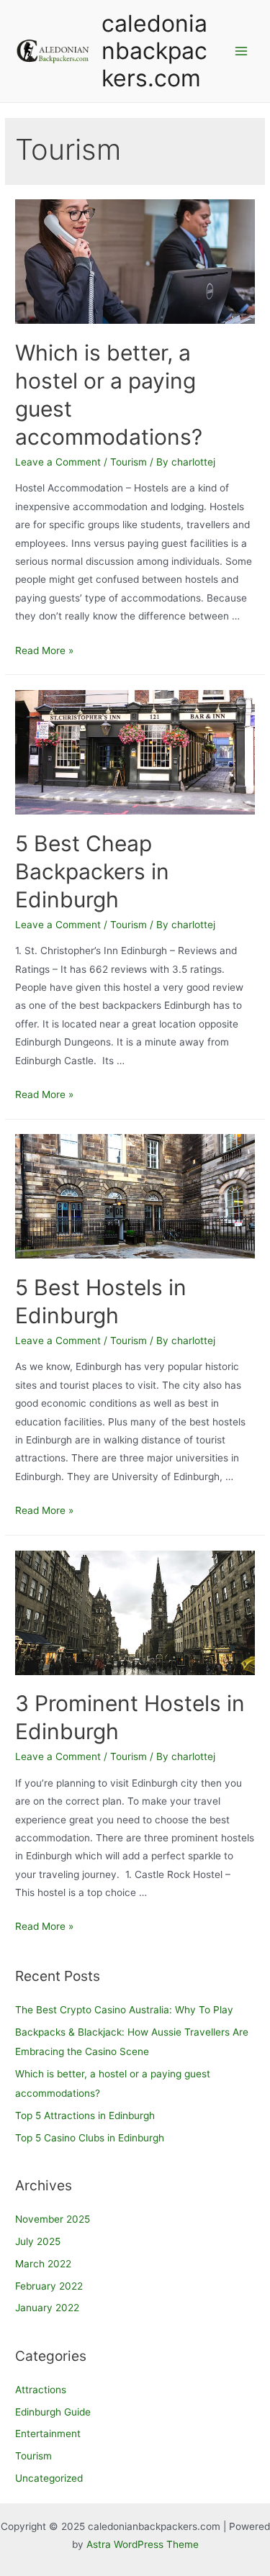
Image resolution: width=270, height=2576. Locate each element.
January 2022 (47, 2308)
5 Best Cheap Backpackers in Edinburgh (92, 871)
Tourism (129, 462)
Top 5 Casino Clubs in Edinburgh (90, 2138)
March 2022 (43, 2264)
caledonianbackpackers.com (154, 51)
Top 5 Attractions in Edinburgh (85, 2115)
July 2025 (38, 2241)
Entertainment (48, 2434)
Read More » (44, 650)
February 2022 (49, 2286)
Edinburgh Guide (53, 2412)
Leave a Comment (58, 462)
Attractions (41, 2390)
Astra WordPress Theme (143, 2544)
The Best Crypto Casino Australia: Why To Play (124, 2010)
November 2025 (53, 2219)
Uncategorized (49, 2478)
